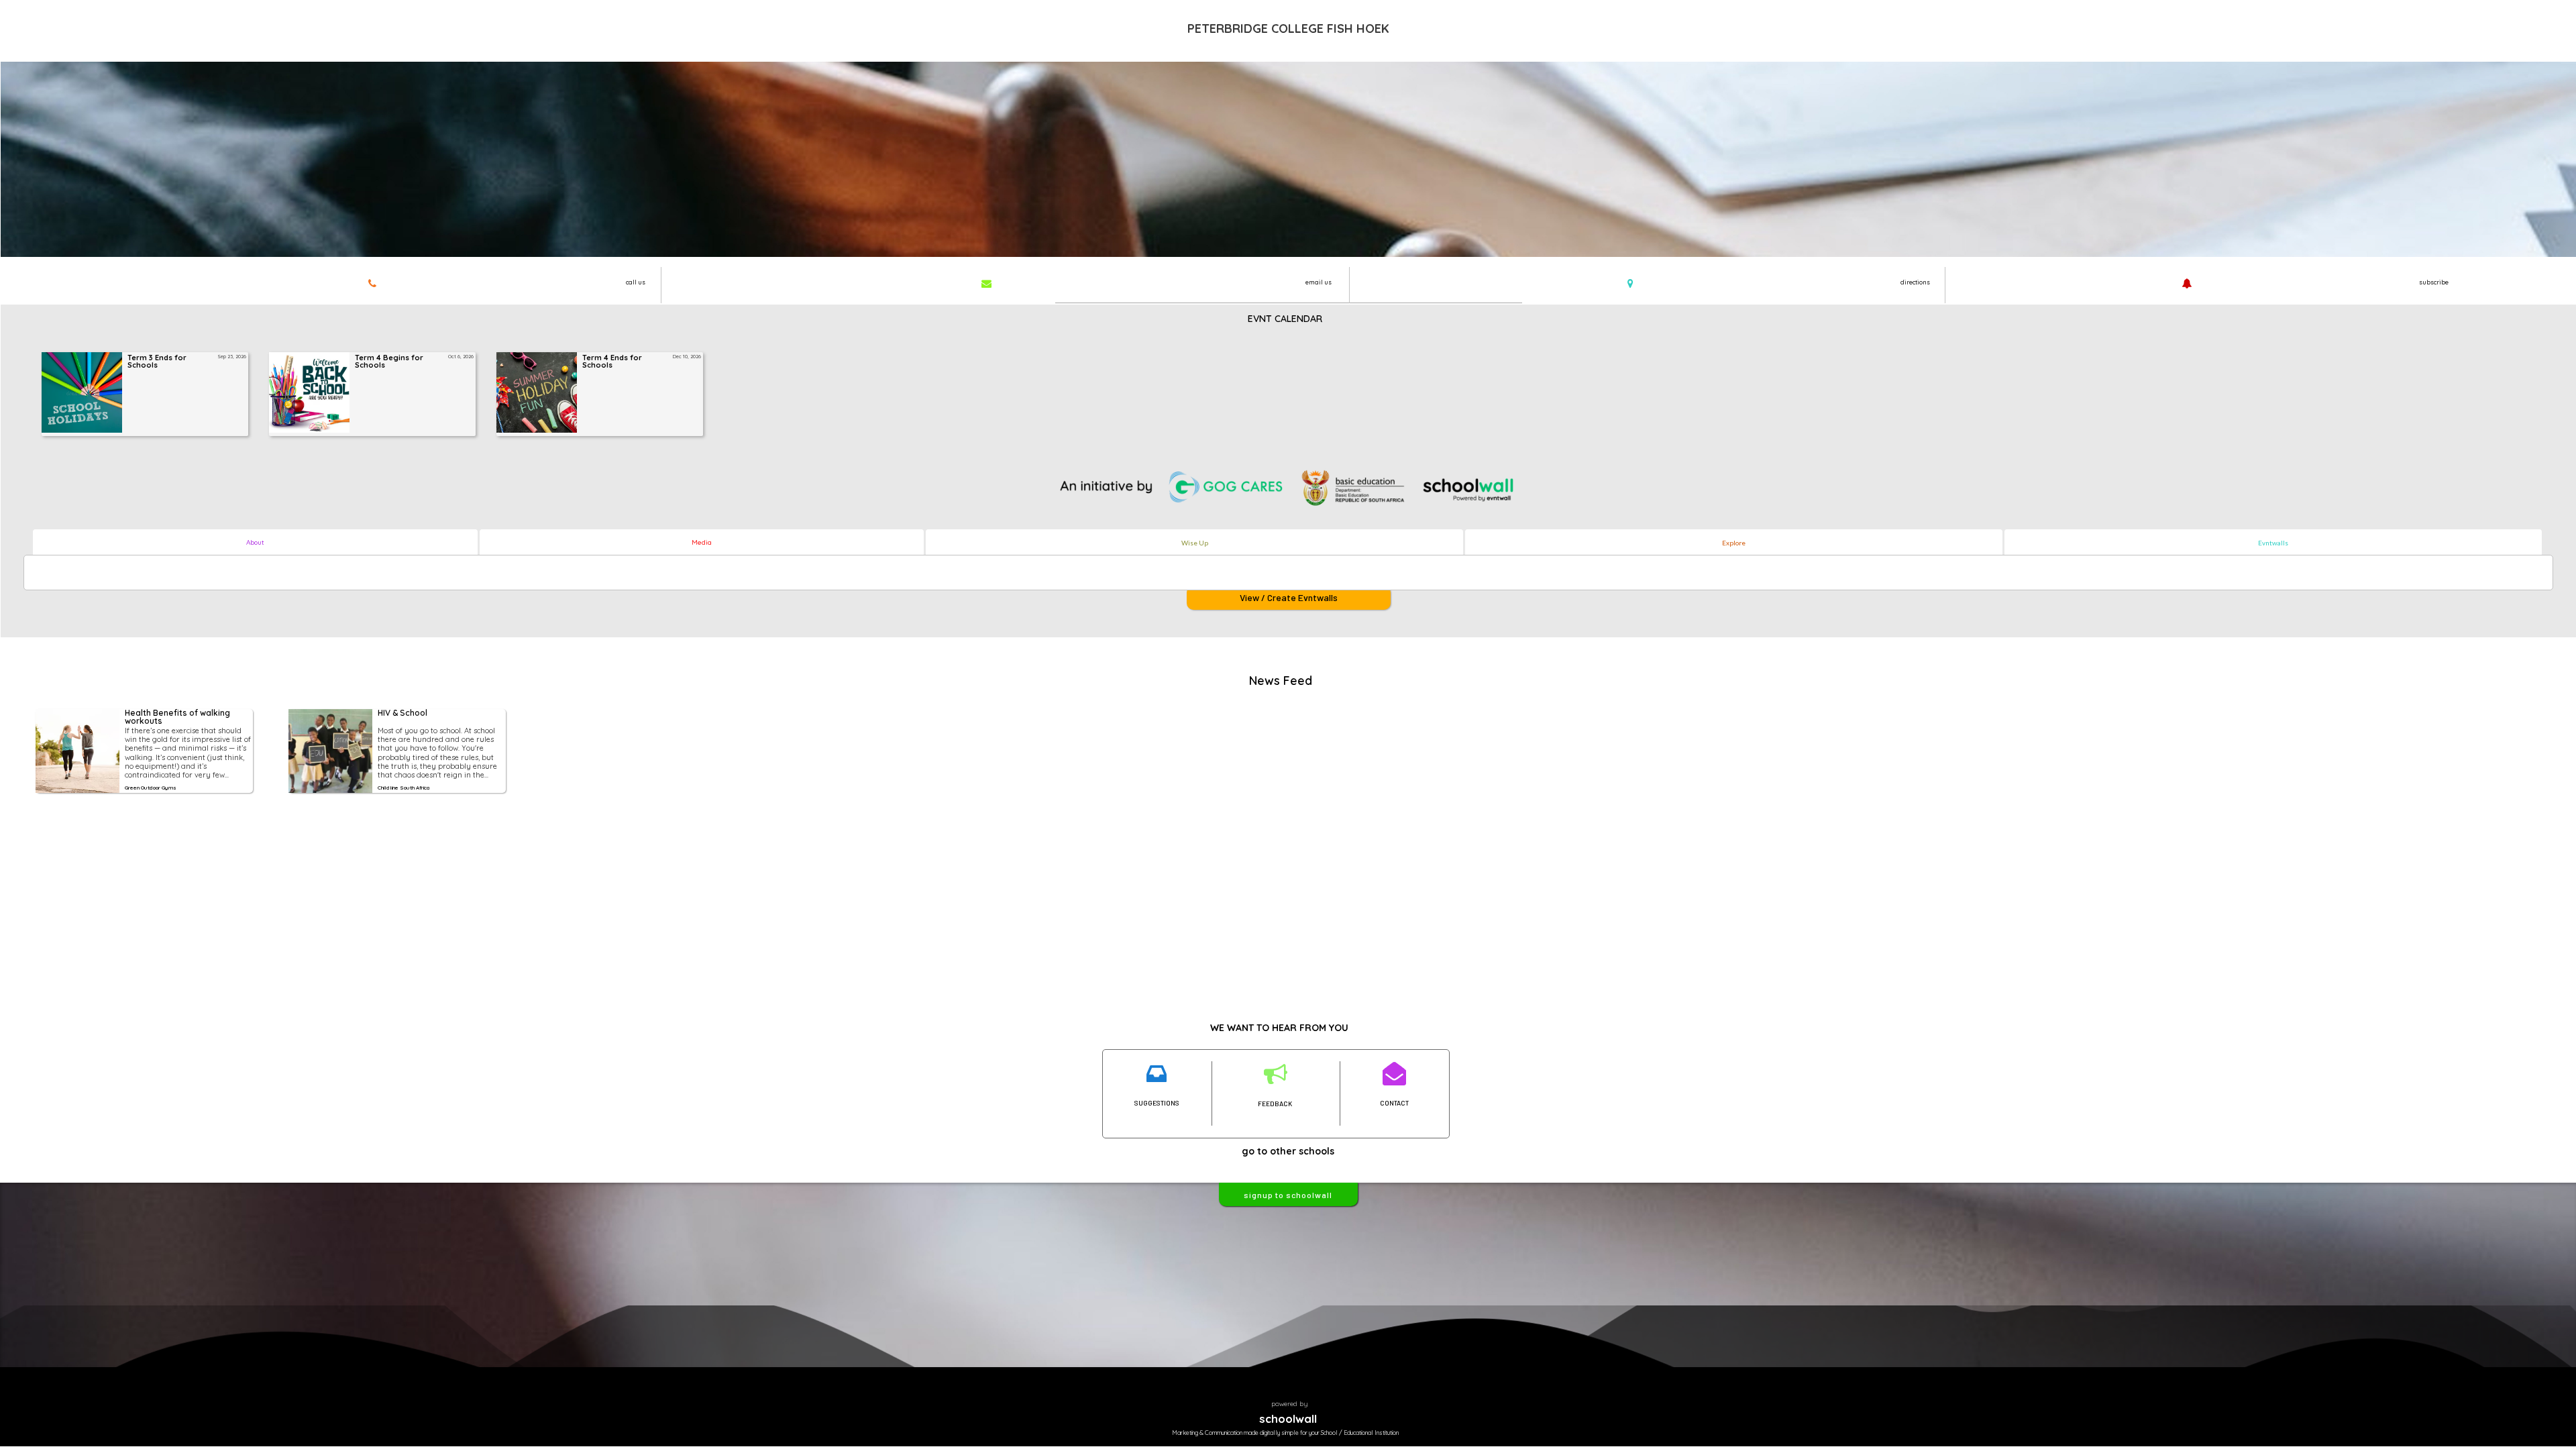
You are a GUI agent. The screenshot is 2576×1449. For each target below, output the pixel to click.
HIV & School (402, 713)
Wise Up (1195, 543)
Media (702, 542)
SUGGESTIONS (1157, 1103)
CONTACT (1394, 1103)
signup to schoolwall (1288, 1195)
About (255, 542)
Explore (1734, 543)
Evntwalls (2273, 543)
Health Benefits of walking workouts (178, 717)
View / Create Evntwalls (1289, 597)
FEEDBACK (1275, 1104)
